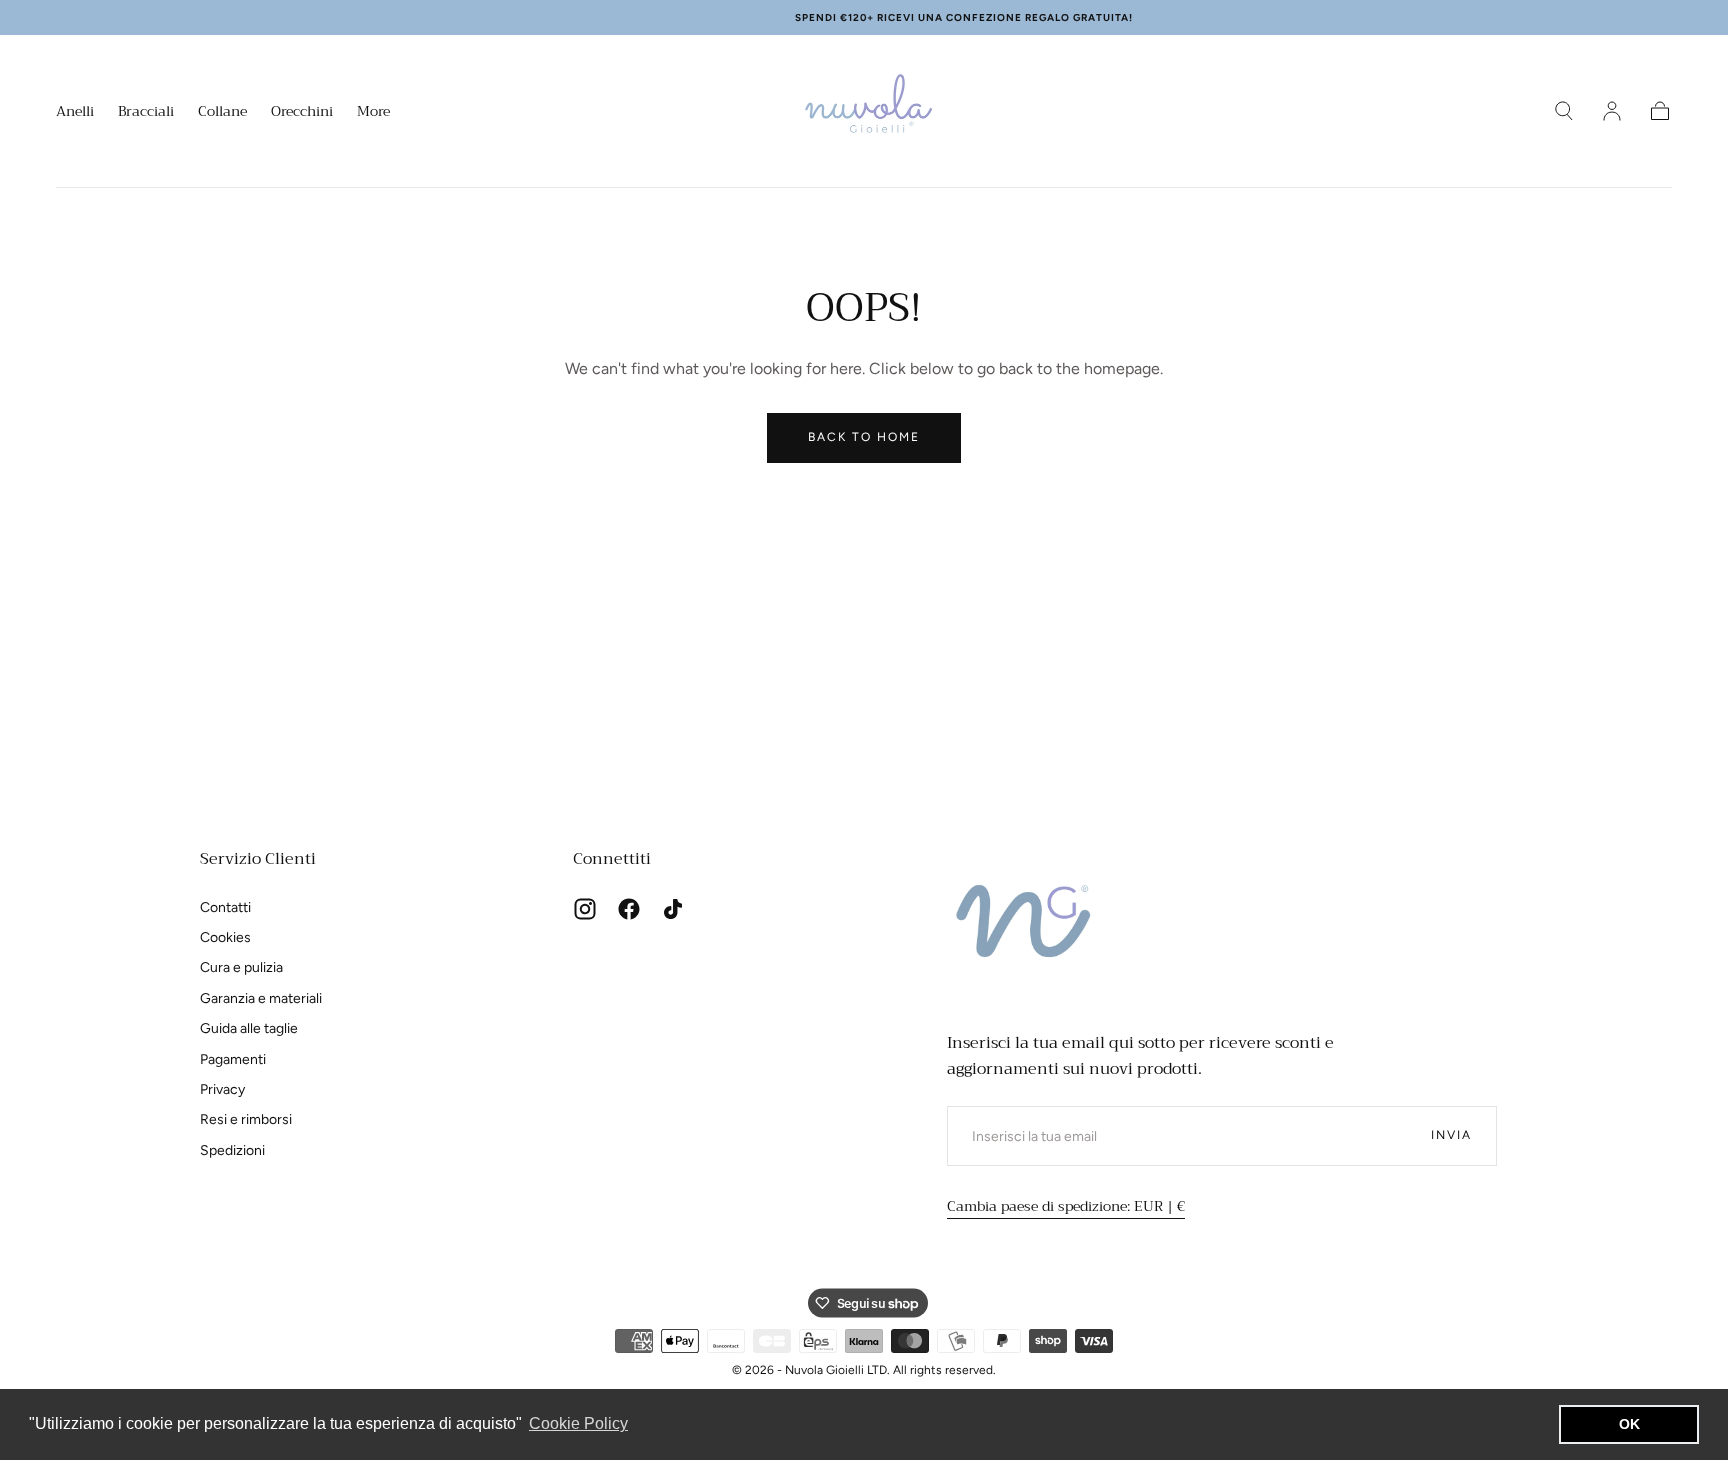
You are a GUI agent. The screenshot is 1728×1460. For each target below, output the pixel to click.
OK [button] (1629, 1424)
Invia (1451, 1135)
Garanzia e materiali (261, 998)
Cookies (225, 937)
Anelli (75, 113)
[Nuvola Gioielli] (1027, 927)
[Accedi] (1612, 111)
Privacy (222, 1089)
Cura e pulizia (241, 967)
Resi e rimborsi (246, 1119)
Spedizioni (232, 1150)
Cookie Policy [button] (578, 1423)
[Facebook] (629, 909)
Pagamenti (233, 1059)
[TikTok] (673, 909)
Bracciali (146, 113)
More (373, 113)
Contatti (225, 907)
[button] (1564, 111)
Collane (222, 113)
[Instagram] (585, 909)
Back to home (864, 437)
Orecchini (302, 113)
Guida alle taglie (249, 1028)
